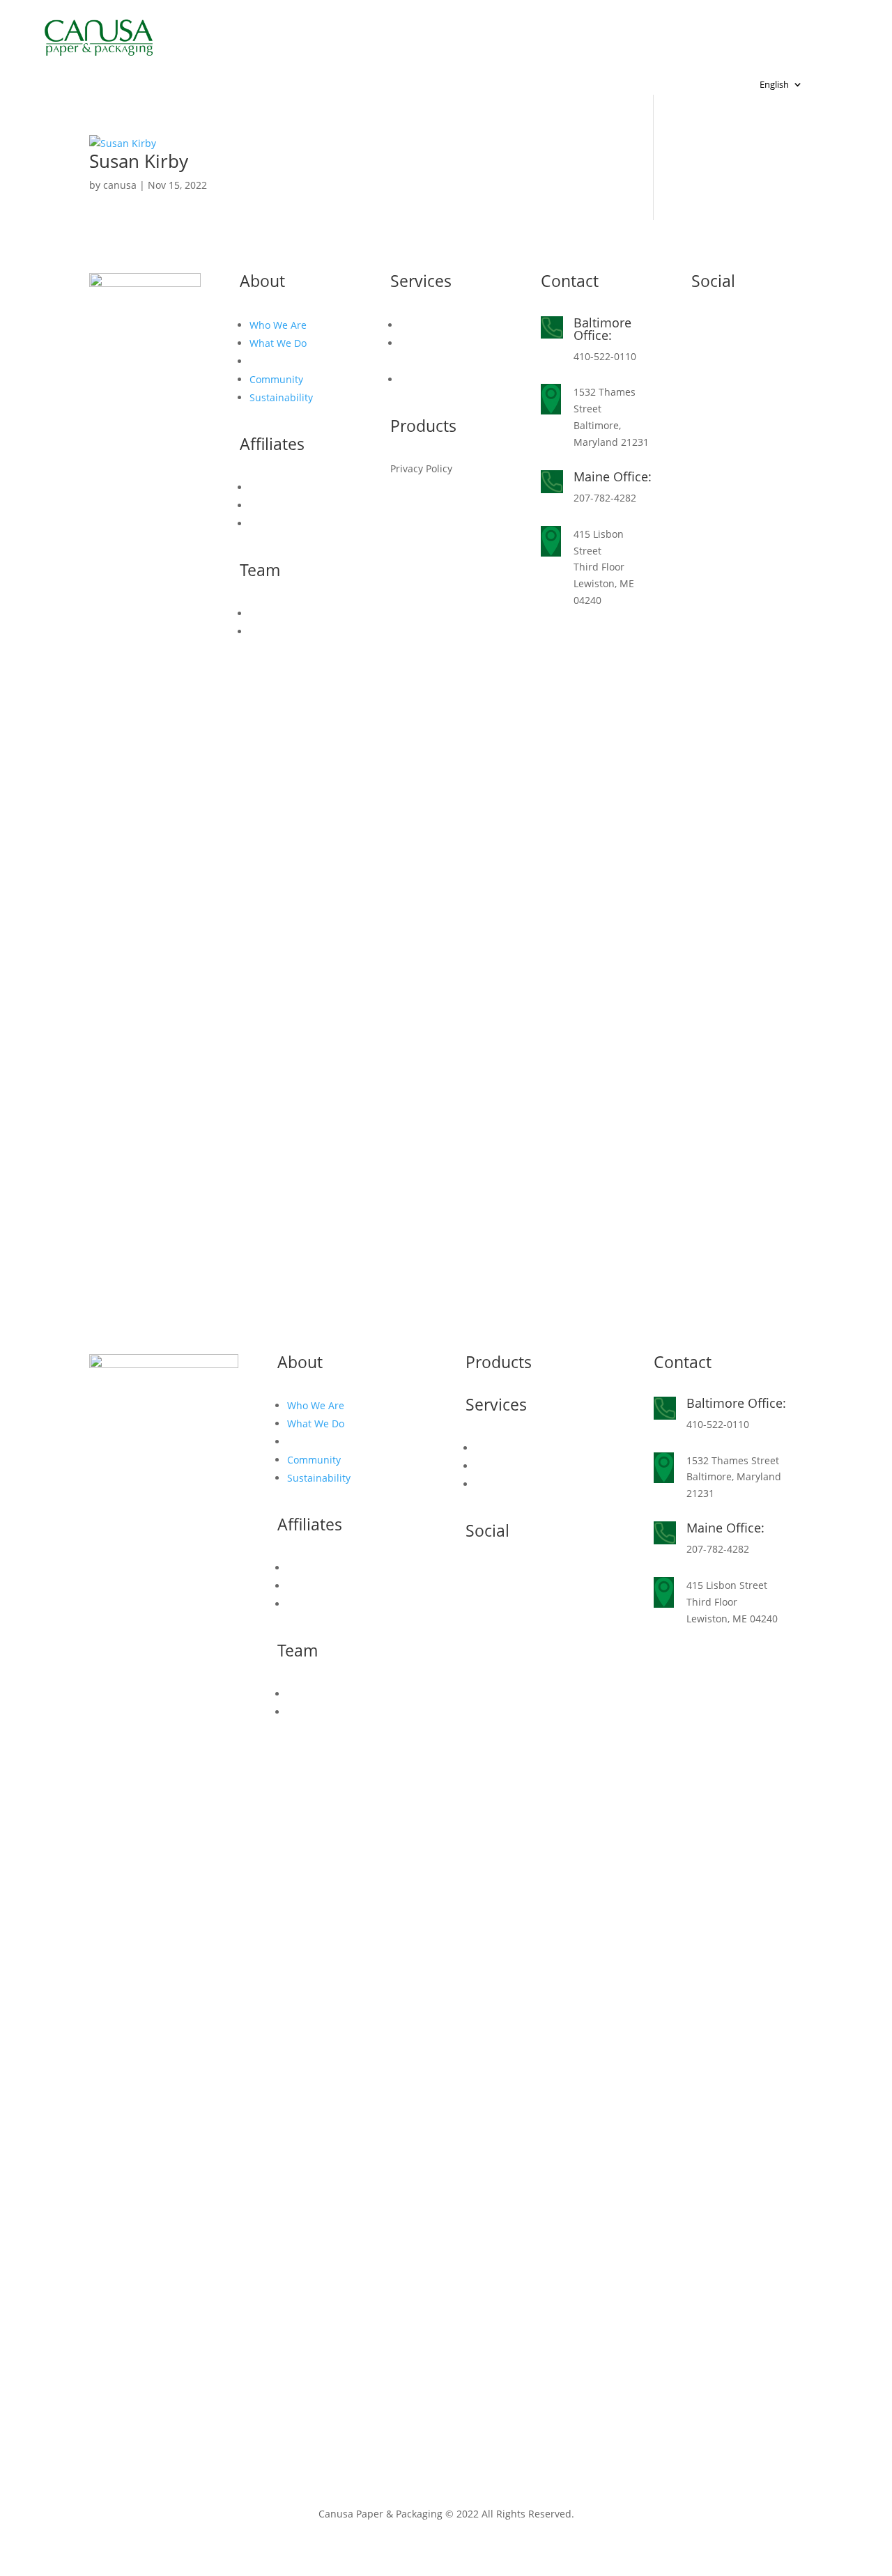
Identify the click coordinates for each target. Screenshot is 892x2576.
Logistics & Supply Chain (532, 1466)
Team (707, 31)
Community (276, 379)
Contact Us (301, 52)
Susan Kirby (139, 161)
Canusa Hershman (293, 505)
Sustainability (281, 397)
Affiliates (616, 31)
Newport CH (278, 523)
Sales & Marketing (442, 325)
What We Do (278, 343)
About (277, 31)
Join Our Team (283, 631)
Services (380, 31)
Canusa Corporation (296, 487)
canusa (120, 185)
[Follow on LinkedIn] (702, 327)
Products (501, 31)
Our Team (273, 613)
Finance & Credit (439, 379)
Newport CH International (347, 1604)
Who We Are (278, 325)
